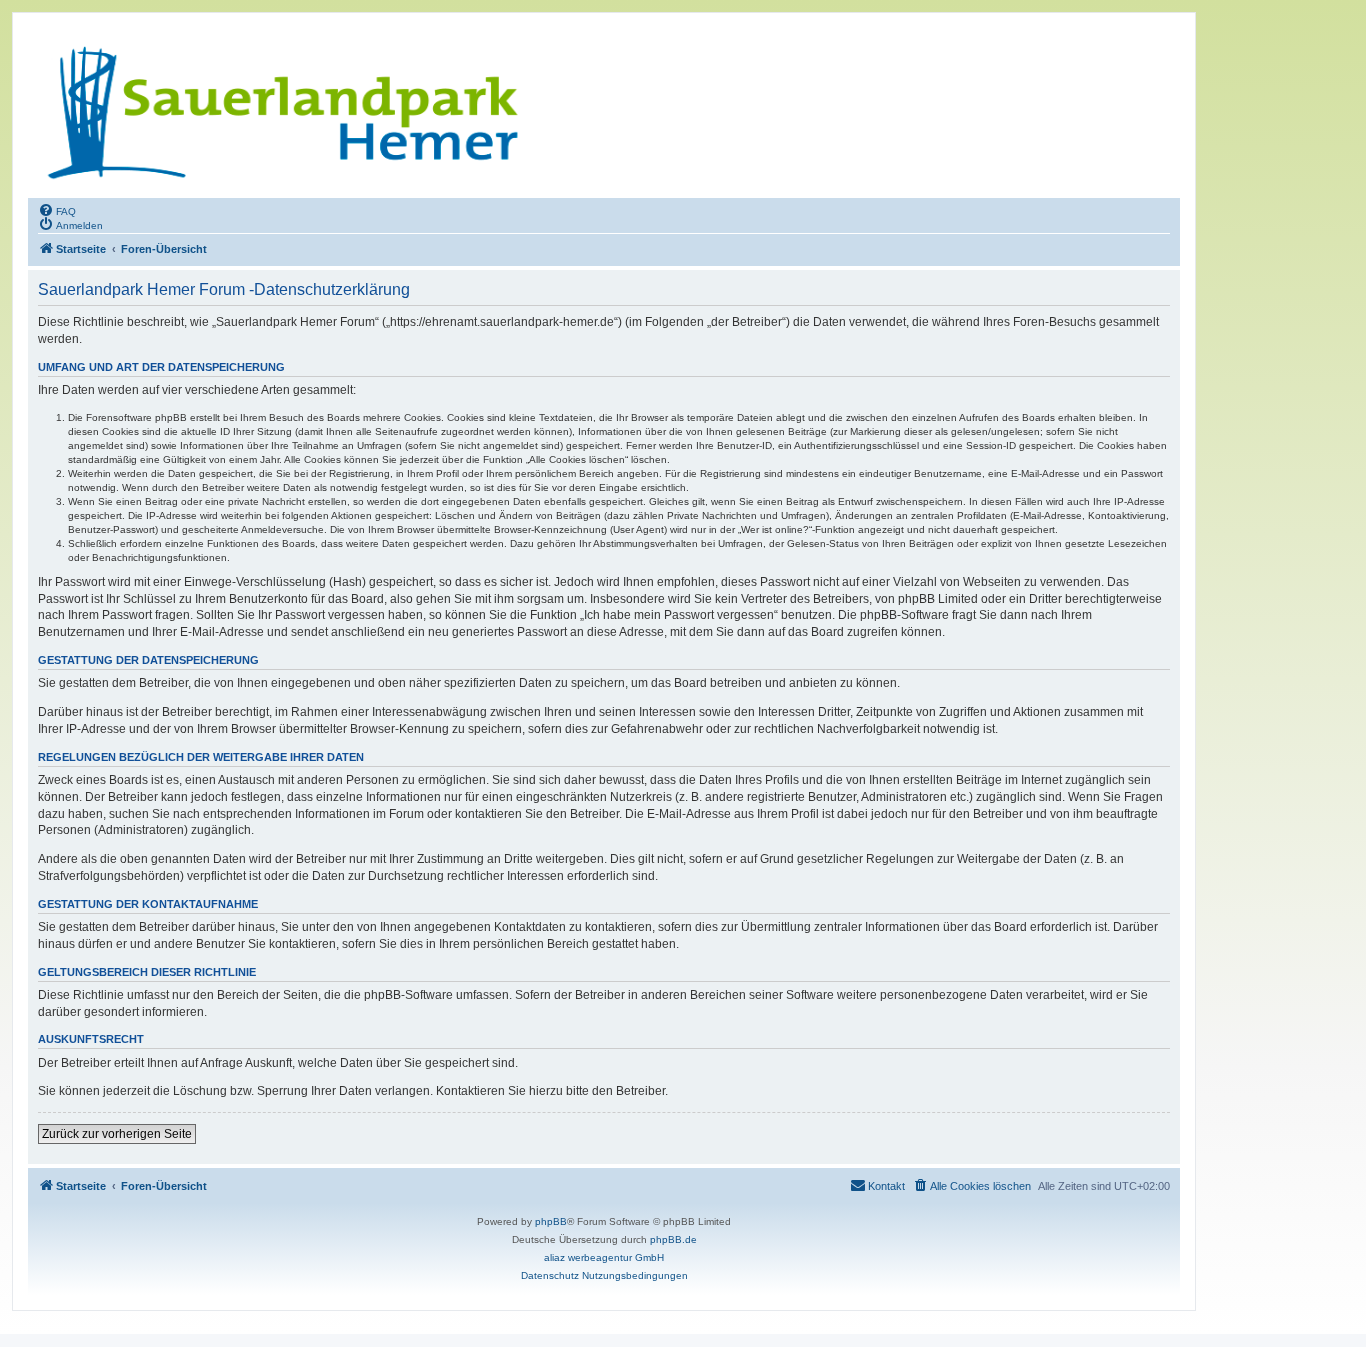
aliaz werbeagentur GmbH (604, 1257)
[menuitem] (57, 210)
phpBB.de (673, 1239)
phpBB (551, 1221)
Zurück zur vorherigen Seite (117, 1134)
